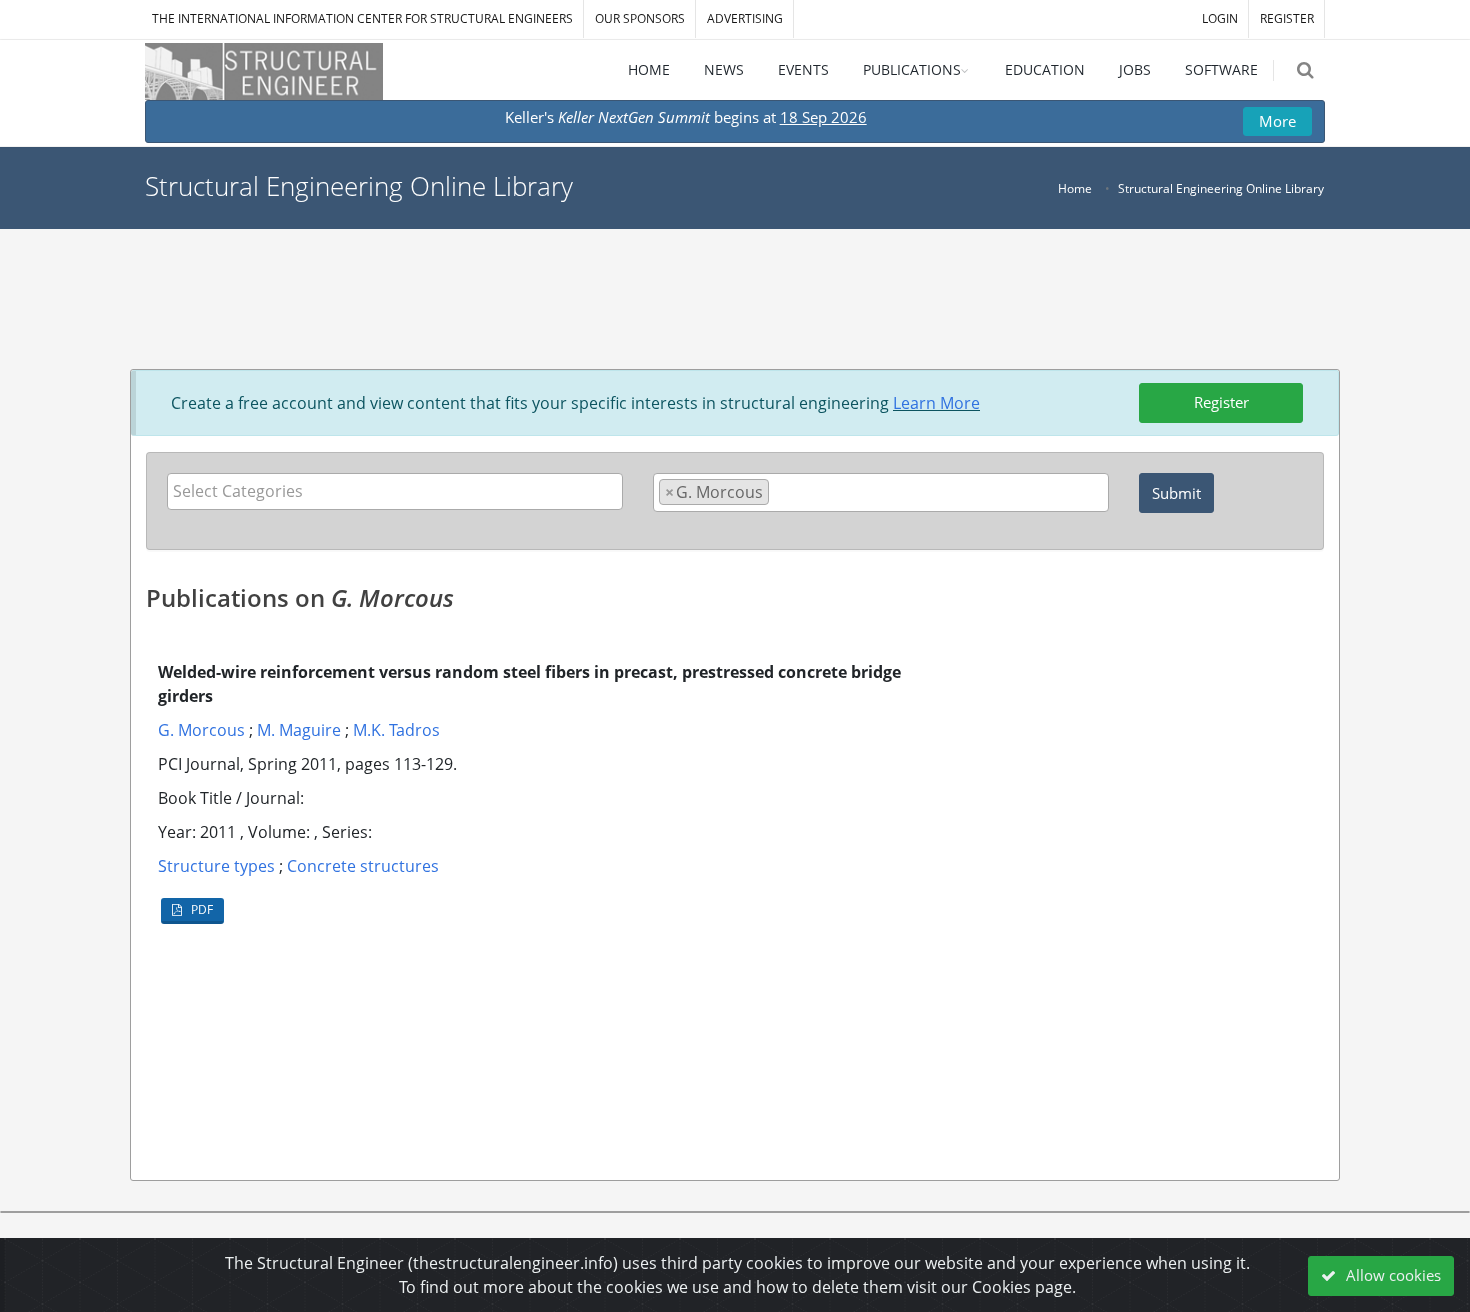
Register (1221, 402)
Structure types (216, 866)
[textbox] (400, 491)
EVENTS (803, 69)
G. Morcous (201, 730)
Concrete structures (363, 866)
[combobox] (395, 491)
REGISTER (1287, 18)
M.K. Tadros (396, 730)
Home (1075, 188)
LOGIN (1220, 18)
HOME (649, 69)
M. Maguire (299, 730)
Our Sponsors (640, 18)
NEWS (724, 69)
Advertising (745, 18)
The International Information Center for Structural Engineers (362, 18)
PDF (200, 909)
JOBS (1135, 69)
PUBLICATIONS (912, 69)
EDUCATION (1045, 69)
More (1277, 121)
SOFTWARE (1221, 69)
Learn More (936, 403)
